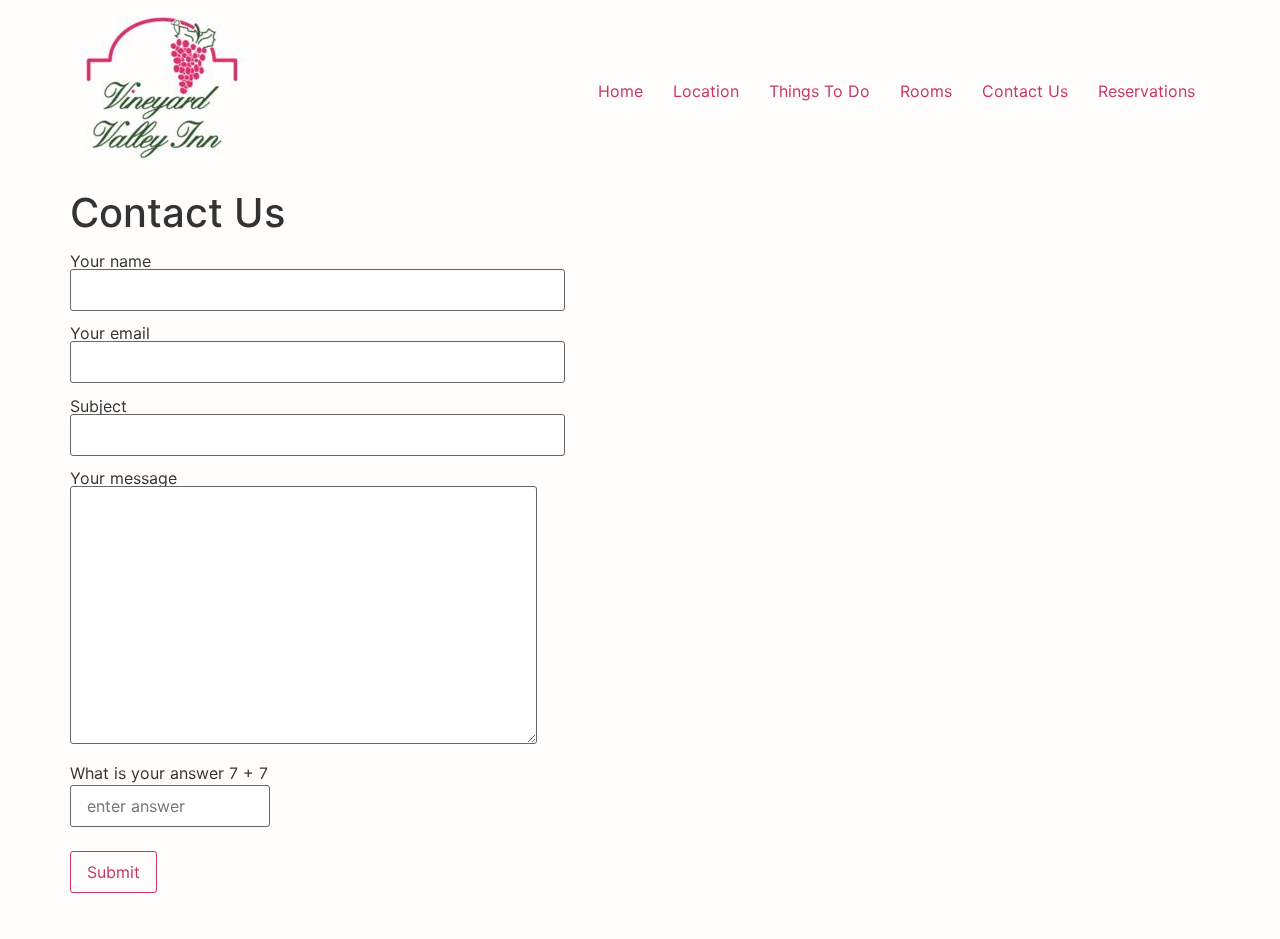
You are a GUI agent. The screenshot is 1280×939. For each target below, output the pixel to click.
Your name (110, 262)
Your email (110, 334)
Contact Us (1025, 91)
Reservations (1146, 91)
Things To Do (819, 91)
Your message (123, 479)
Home (620, 91)
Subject (98, 407)
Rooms (926, 91)
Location (706, 91)
